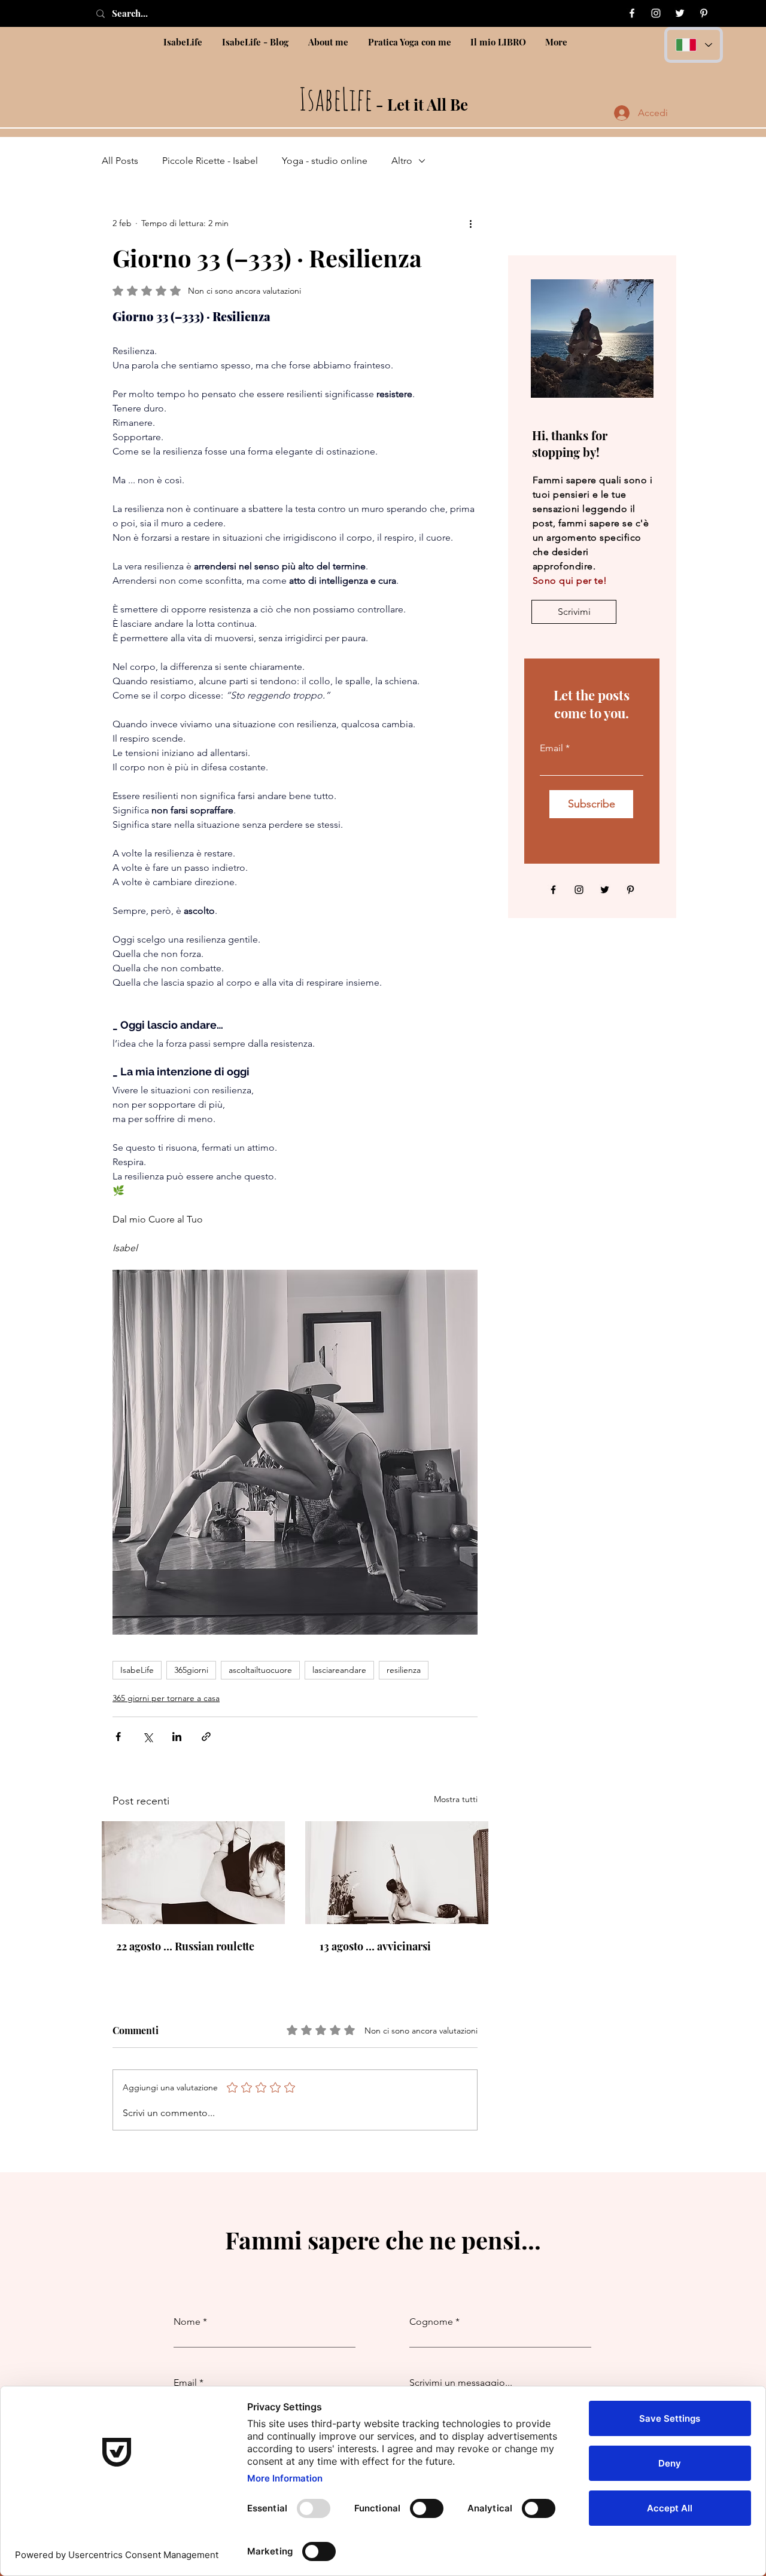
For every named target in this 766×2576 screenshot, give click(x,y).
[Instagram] (656, 13)
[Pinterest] (704, 13)
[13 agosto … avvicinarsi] (397, 1873)
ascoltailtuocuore (260, 1670)
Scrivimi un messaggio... (461, 2383)
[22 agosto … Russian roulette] (193, 1873)
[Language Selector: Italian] (694, 45)
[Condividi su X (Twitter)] (148, 1737)
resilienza (404, 1670)
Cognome (431, 2322)
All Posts (120, 161)
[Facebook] (632, 13)
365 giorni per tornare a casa (166, 1698)
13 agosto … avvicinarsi (375, 1946)
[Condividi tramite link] (206, 1737)
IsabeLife (137, 1670)
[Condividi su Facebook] (118, 1737)
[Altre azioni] (470, 223)
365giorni (191, 1670)
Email (551, 748)
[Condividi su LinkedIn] (177, 1737)
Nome (187, 2322)
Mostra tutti (456, 1799)
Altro (402, 161)
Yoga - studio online (325, 161)
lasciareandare (339, 1670)
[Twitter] (680, 13)
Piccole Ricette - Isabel (210, 161)
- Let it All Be (383, 104)
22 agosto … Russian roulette (185, 1946)
